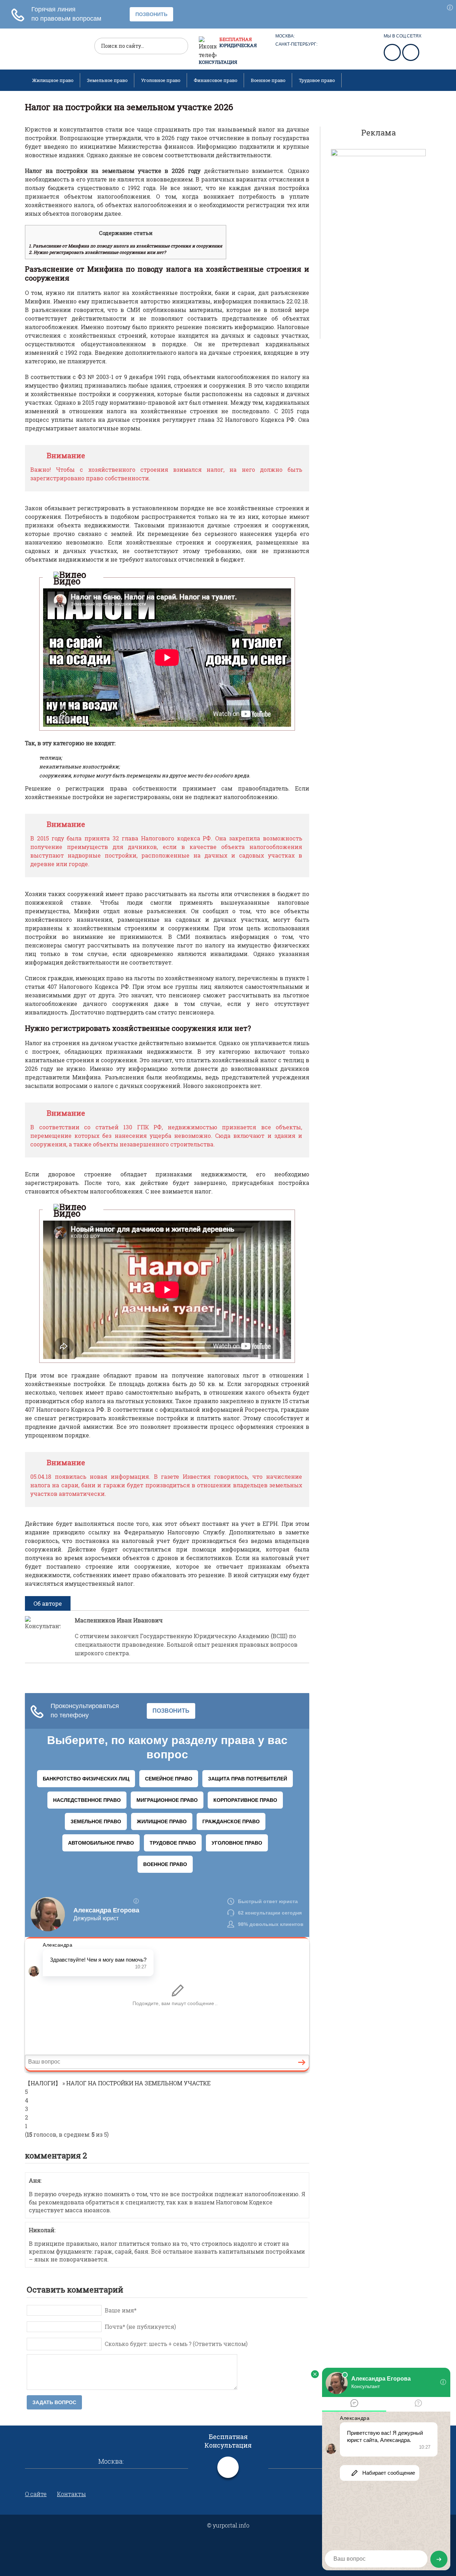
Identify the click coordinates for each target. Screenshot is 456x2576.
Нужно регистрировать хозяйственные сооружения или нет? (97, 252)
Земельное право (107, 80)
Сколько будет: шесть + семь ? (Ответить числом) (176, 2344)
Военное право (268, 80)
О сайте (36, 2494)
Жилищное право (53, 80)
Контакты (71, 2494)
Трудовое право (317, 80)
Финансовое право (216, 80)
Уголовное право (161, 80)
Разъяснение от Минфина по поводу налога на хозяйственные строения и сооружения (126, 246)
